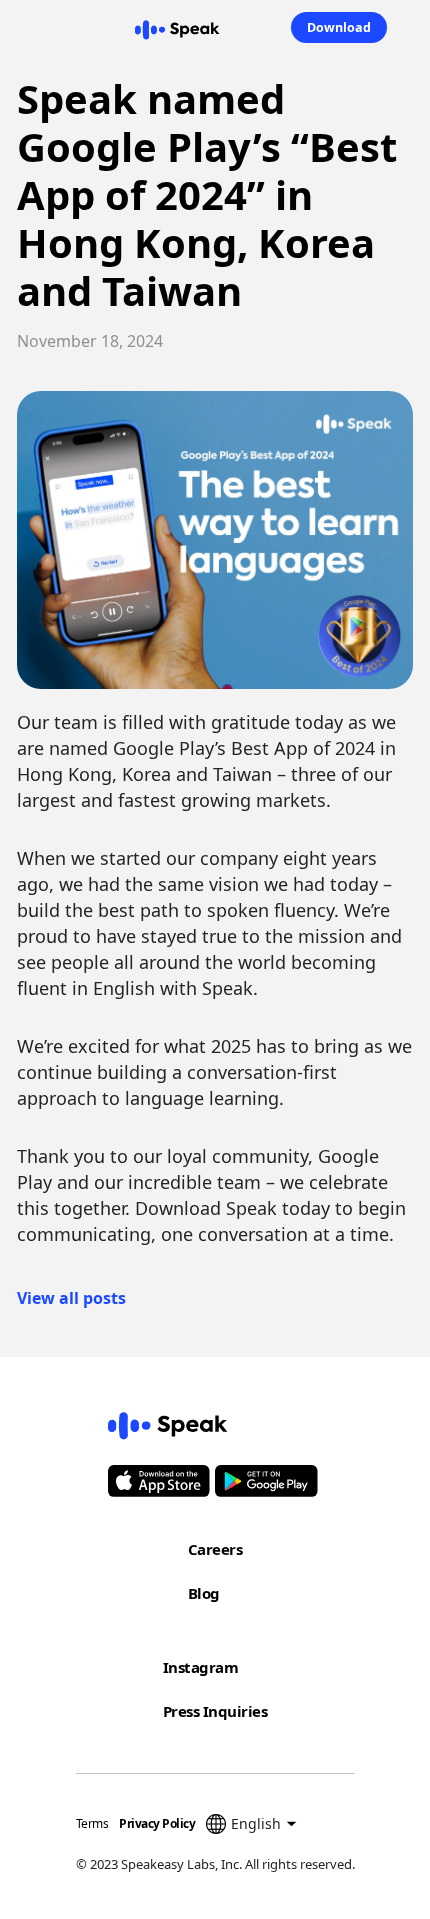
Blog (204, 1593)
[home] (177, 28)
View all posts (71, 1298)
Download (339, 27)
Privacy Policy (157, 1823)
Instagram (201, 1667)
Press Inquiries (215, 1711)
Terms (92, 1823)
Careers (215, 1549)
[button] (12, 27)
